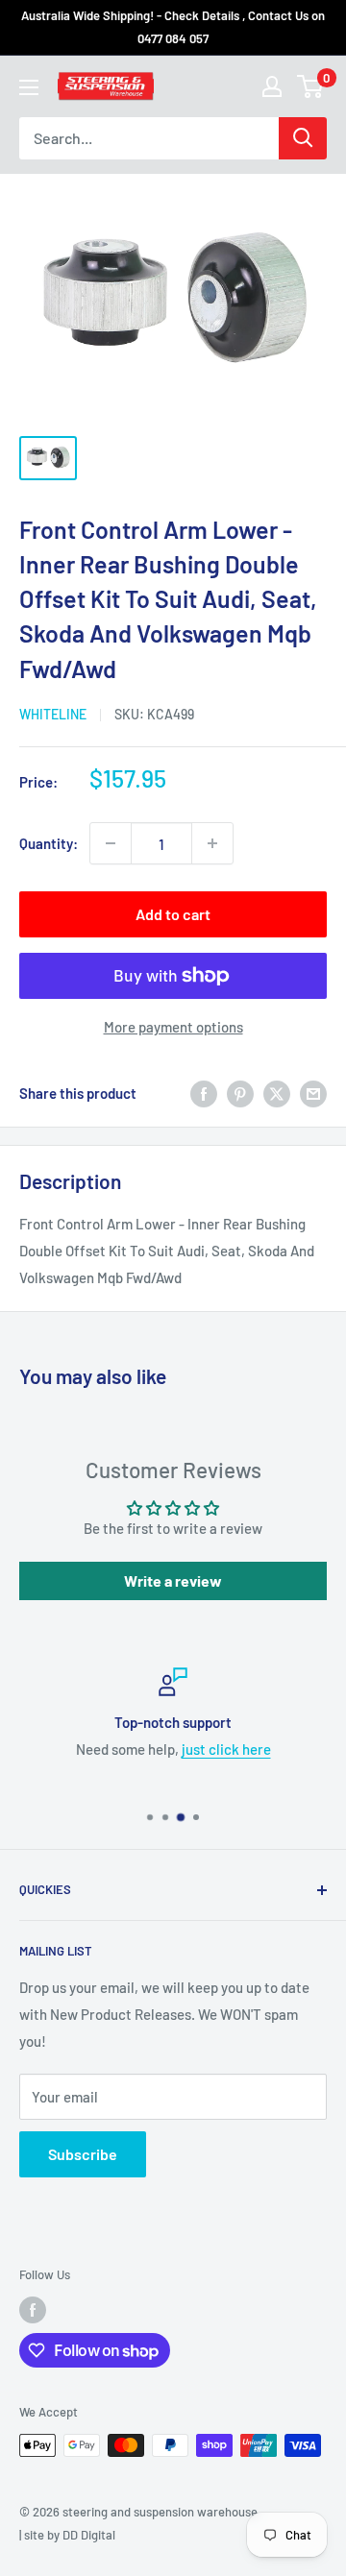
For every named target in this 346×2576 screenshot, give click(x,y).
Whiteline (53, 714)
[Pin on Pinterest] (240, 1093)
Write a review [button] (173, 1580)
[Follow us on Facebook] (33, 2310)
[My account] (272, 86)
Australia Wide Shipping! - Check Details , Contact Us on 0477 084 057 (173, 27)
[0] (311, 86)
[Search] (303, 138)
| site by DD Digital (67, 2535)
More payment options (173, 1027)
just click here (226, 1749)
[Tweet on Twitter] (277, 1093)
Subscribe (83, 2154)
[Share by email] (313, 1093)
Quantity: (49, 843)
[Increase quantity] (212, 843)
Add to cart (173, 914)
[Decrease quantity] (111, 843)
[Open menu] (29, 87)
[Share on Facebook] (204, 1093)
